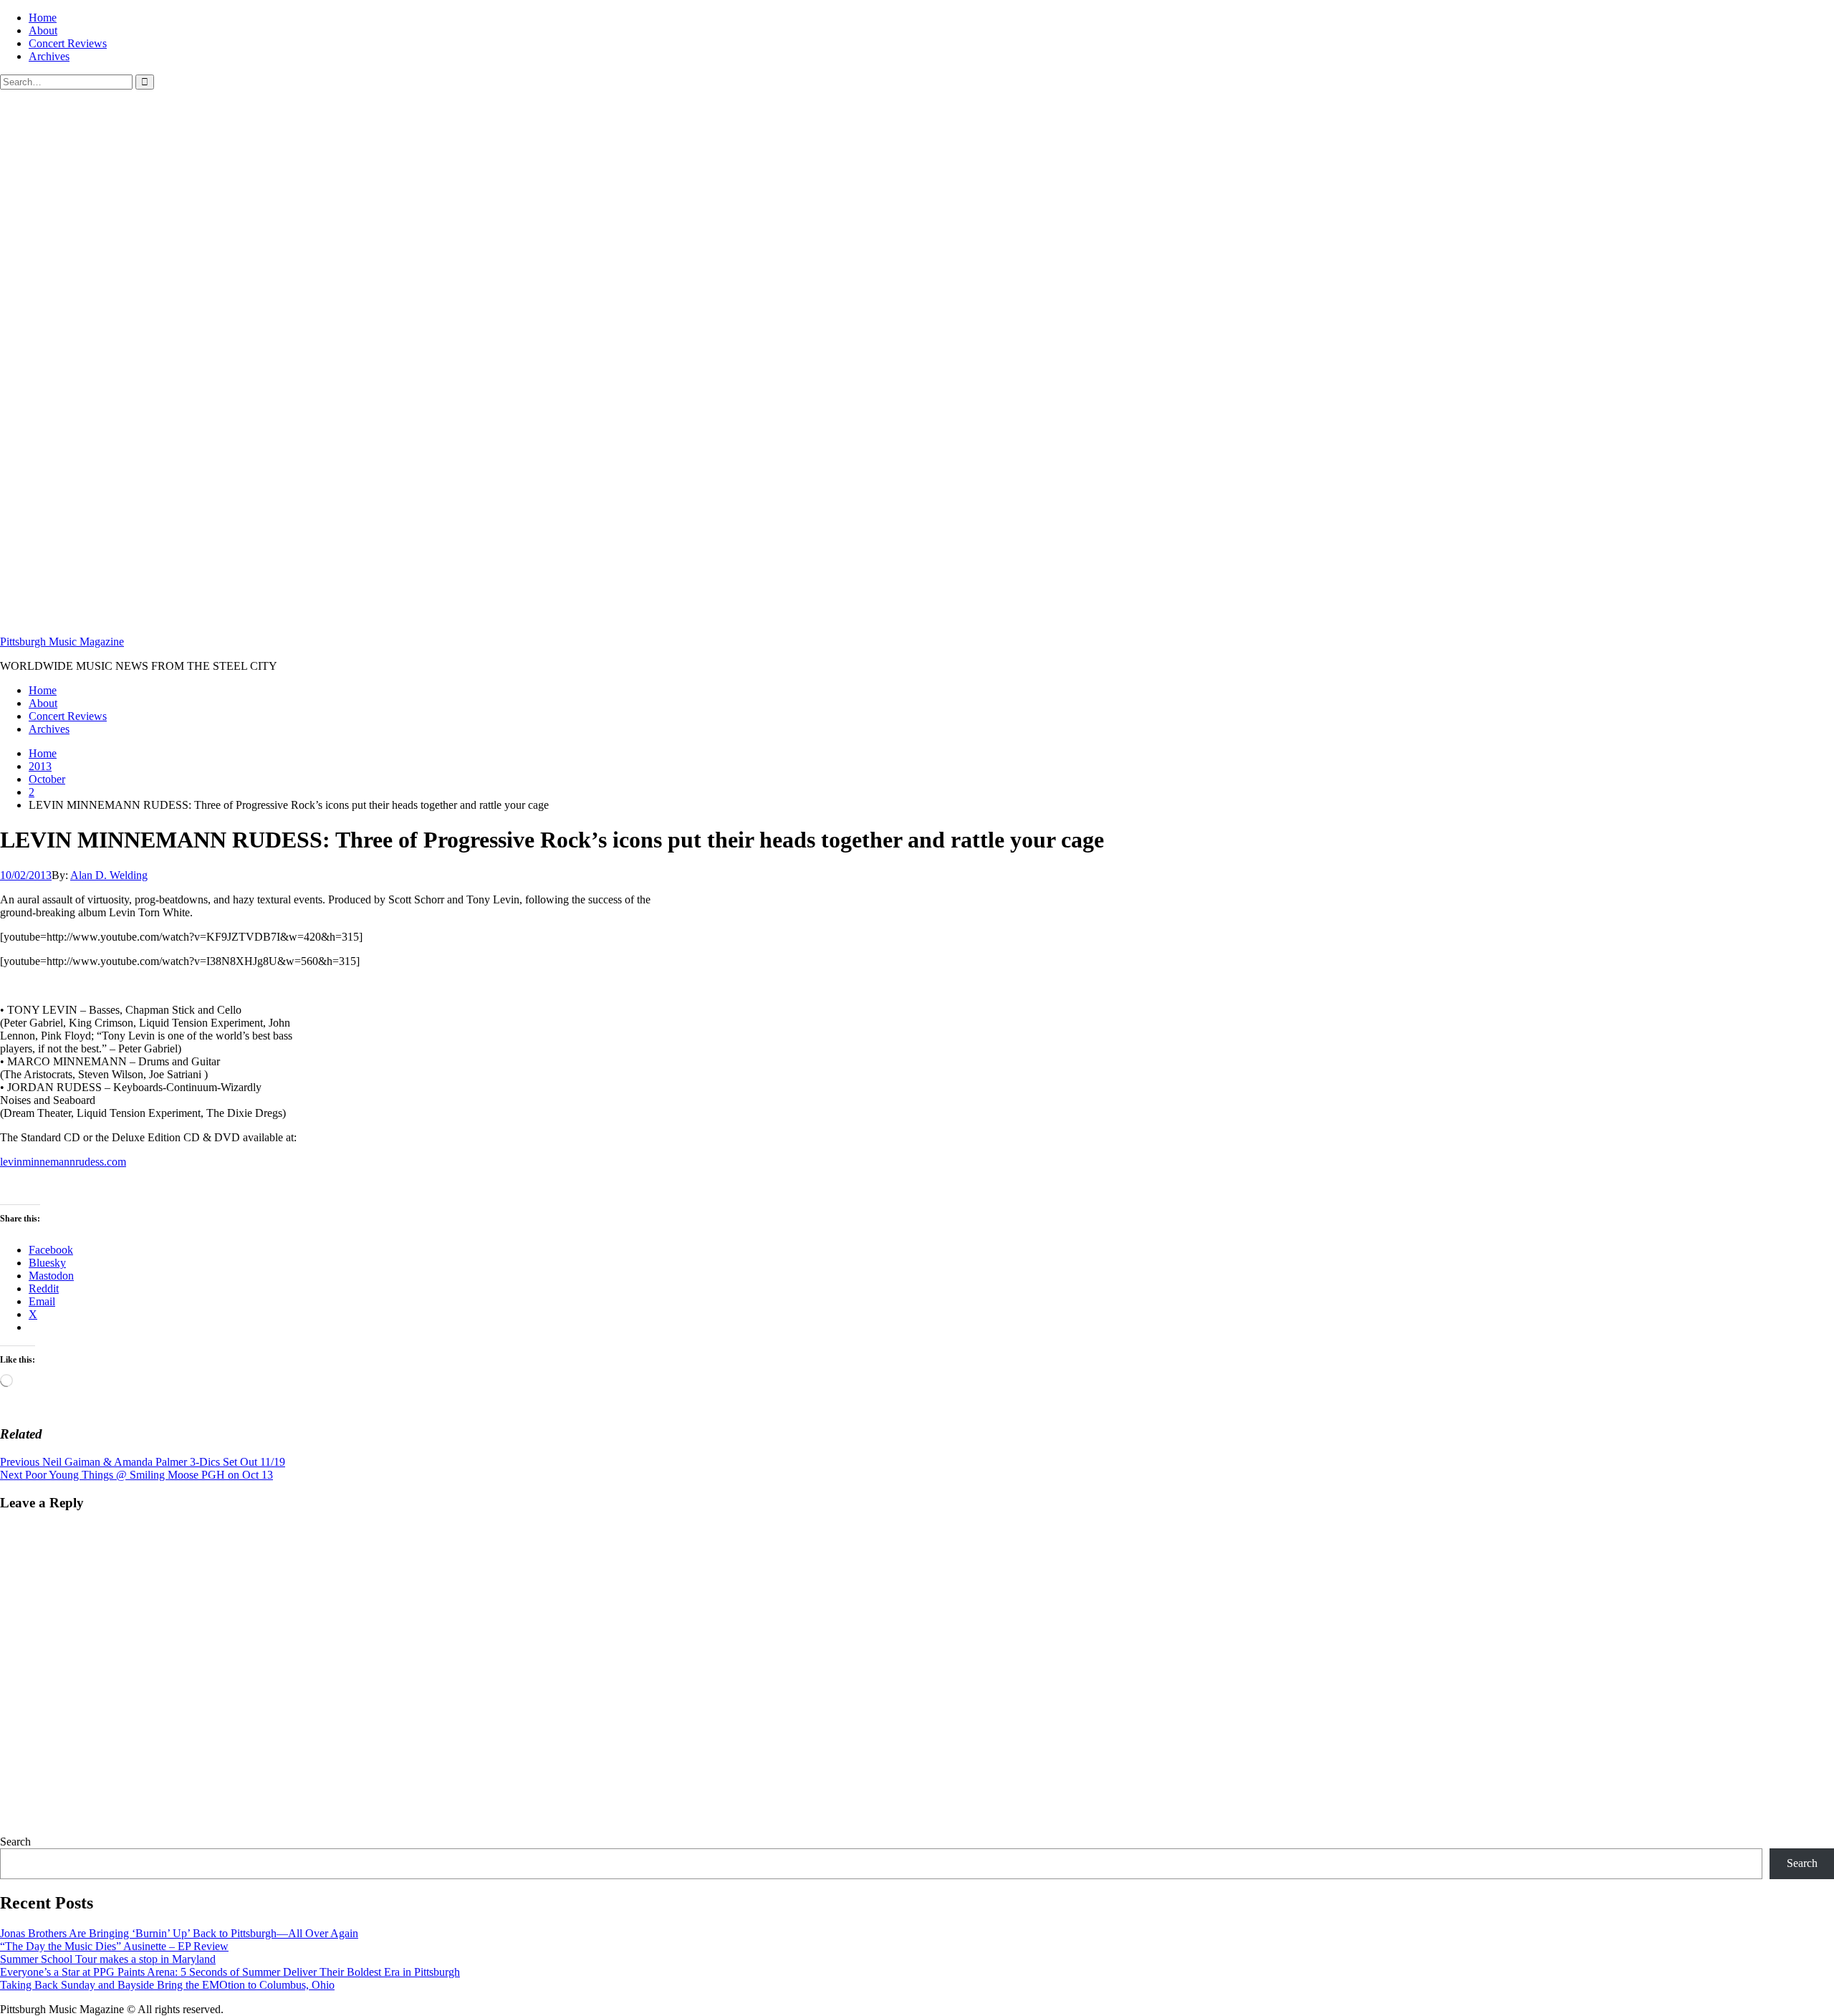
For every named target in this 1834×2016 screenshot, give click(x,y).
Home (43, 18)
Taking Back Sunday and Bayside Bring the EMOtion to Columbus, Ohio (167, 1985)
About (43, 30)
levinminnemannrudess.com (63, 1162)
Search (15, 1842)
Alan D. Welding (109, 875)
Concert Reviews (68, 43)
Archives (49, 56)
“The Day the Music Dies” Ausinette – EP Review (114, 1946)
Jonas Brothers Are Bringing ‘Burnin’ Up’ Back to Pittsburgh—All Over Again (179, 1933)
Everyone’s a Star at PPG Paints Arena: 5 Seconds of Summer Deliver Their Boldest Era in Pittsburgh (230, 1972)
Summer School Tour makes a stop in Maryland (108, 1959)
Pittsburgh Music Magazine (62, 642)
